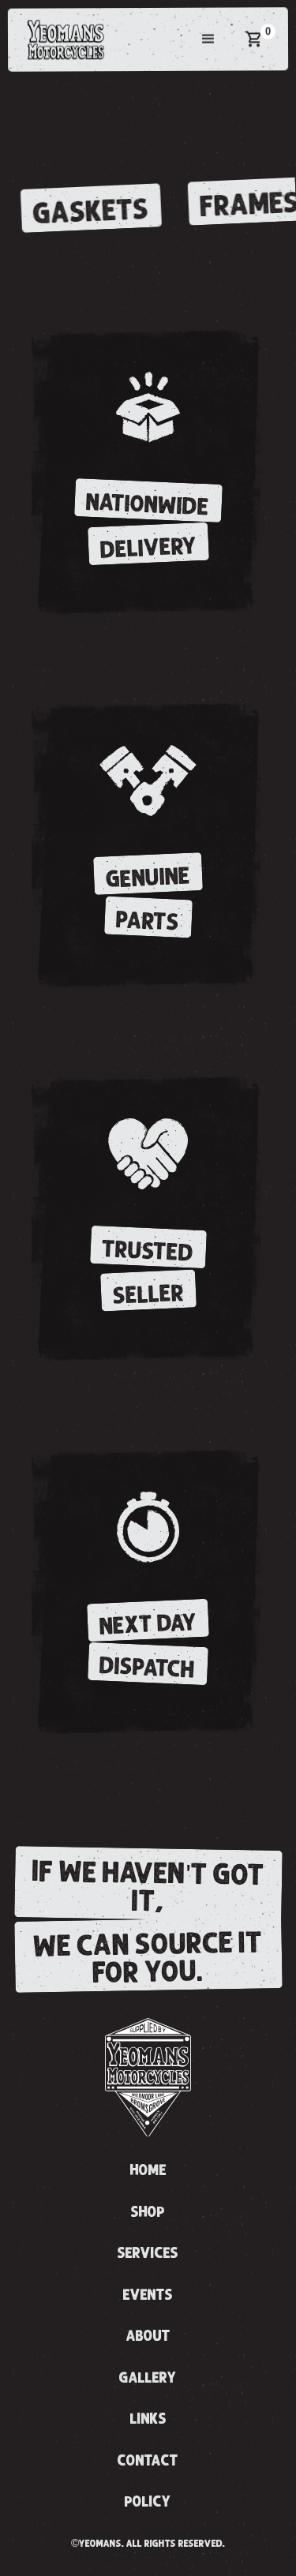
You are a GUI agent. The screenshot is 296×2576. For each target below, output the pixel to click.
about (148, 2336)
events (148, 2295)
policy (148, 2502)
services (148, 2253)
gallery (148, 2378)
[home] (62, 39)
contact (148, 2461)
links (148, 2419)
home (148, 2170)
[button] (208, 39)
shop (148, 2212)
